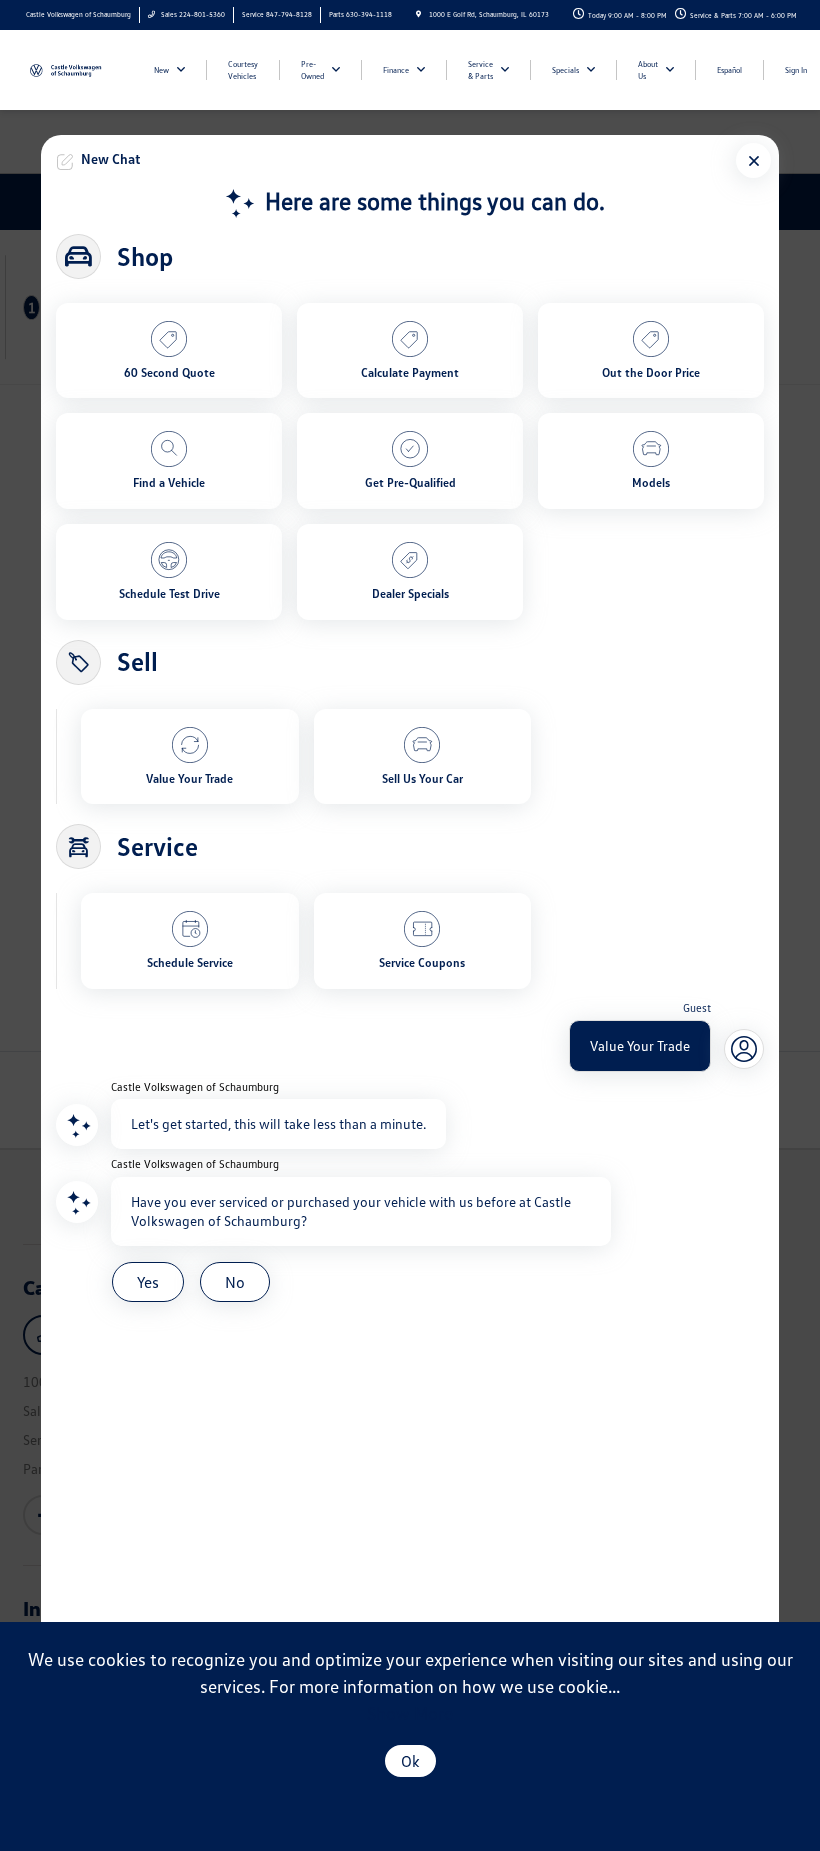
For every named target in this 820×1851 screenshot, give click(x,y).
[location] (418, 14)
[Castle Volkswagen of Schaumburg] (77, 69)
